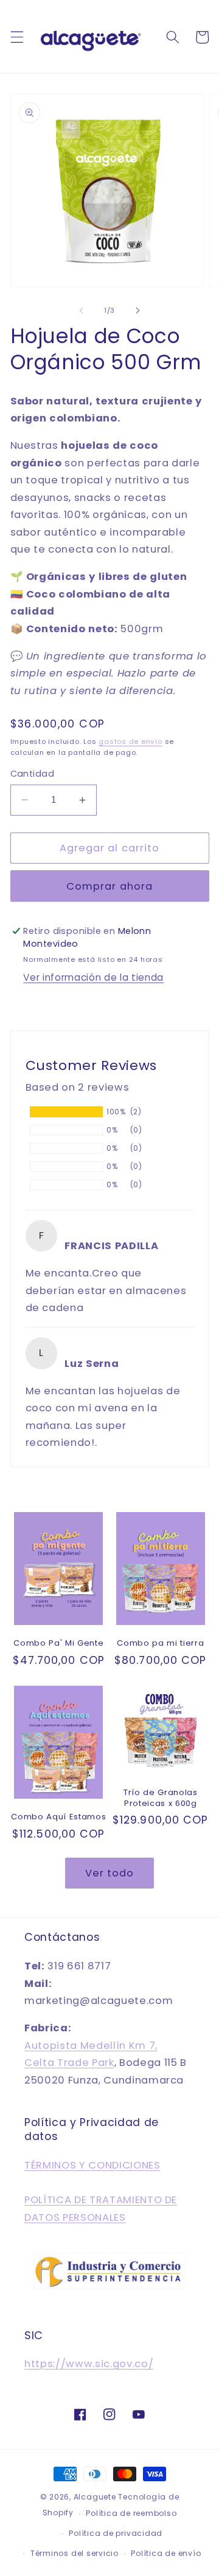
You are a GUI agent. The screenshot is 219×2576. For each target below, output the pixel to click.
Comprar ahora (109, 886)
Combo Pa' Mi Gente (58, 1643)
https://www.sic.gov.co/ (89, 2364)
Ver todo (110, 1873)
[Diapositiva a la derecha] (137, 310)
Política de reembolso (131, 2513)
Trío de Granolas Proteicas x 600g (161, 1797)
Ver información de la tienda (93, 977)
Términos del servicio (75, 2553)
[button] (16, 37)
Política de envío (166, 2553)
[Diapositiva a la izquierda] (82, 310)
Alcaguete (96, 2497)
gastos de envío (130, 741)
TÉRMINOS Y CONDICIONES (92, 2165)
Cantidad (33, 774)
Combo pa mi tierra (160, 1643)
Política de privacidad (116, 2533)
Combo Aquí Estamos (58, 1817)
